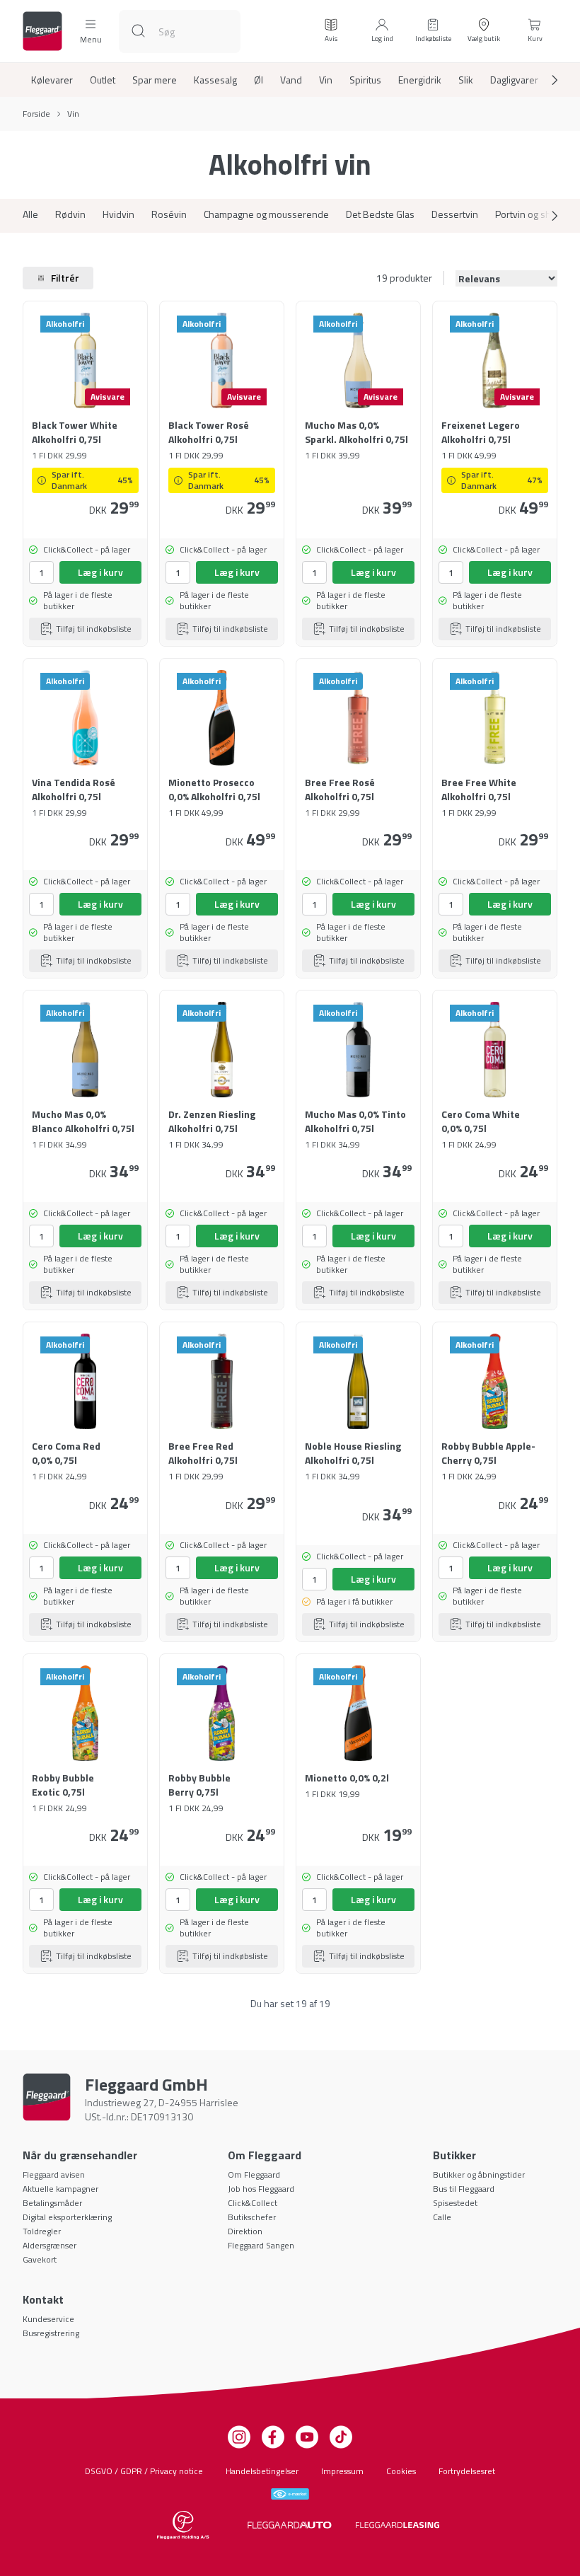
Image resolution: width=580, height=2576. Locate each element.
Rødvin (70, 214)
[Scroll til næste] (543, 80)
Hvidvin (118, 214)
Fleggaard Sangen (261, 2245)
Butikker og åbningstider (479, 2174)
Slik (466, 80)
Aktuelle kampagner (60, 2189)
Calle (442, 2217)
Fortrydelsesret (467, 2471)
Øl (259, 80)
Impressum (342, 2471)
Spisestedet (455, 2203)
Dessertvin (455, 214)
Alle (30, 214)
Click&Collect (253, 2203)
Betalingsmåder (52, 2203)
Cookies (401, 2471)
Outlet (103, 80)
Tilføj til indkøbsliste (94, 629)
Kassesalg (215, 80)
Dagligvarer (514, 80)
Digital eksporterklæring (67, 2217)
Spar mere (155, 80)
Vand (291, 80)
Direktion (245, 2231)
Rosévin (169, 214)
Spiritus (365, 80)
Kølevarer (52, 80)
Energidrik (420, 80)
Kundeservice (48, 2319)
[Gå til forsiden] (42, 31)
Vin (326, 80)
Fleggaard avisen (54, 2174)
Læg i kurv (100, 572)
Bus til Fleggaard (464, 2189)
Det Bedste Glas (380, 214)
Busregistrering (51, 2333)
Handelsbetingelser (262, 2471)
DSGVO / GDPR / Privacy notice (144, 2471)
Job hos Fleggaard (261, 2189)
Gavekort (40, 2259)
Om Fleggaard (254, 2174)
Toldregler (42, 2231)
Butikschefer (252, 2217)
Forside (36, 114)
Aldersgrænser (50, 2245)
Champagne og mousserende (266, 214)
